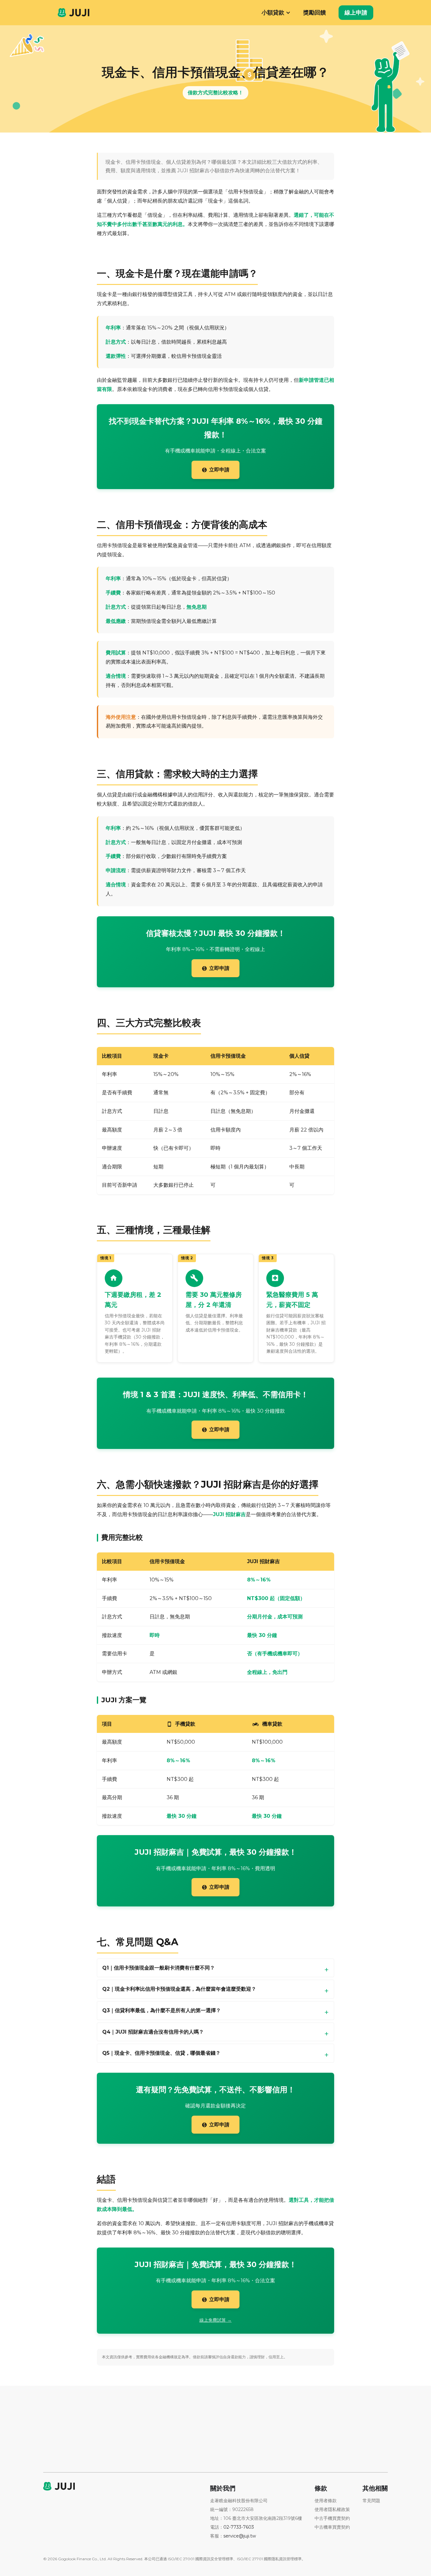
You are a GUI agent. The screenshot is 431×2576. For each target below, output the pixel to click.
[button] (273, 13)
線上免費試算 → (215, 2320)
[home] (74, 12)
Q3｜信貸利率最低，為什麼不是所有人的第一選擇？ (162, 2010)
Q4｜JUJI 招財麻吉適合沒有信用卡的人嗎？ (153, 2032)
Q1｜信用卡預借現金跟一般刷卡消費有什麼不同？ (159, 1968)
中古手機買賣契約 (332, 2518)
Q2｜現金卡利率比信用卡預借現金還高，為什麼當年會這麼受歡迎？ (179, 1989)
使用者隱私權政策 (332, 2509)
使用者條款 (326, 2501)
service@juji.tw (240, 2536)
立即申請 (215, 470)
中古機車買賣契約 (332, 2527)
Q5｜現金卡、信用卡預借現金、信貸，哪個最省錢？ (161, 2053)
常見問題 (371, 2501)
